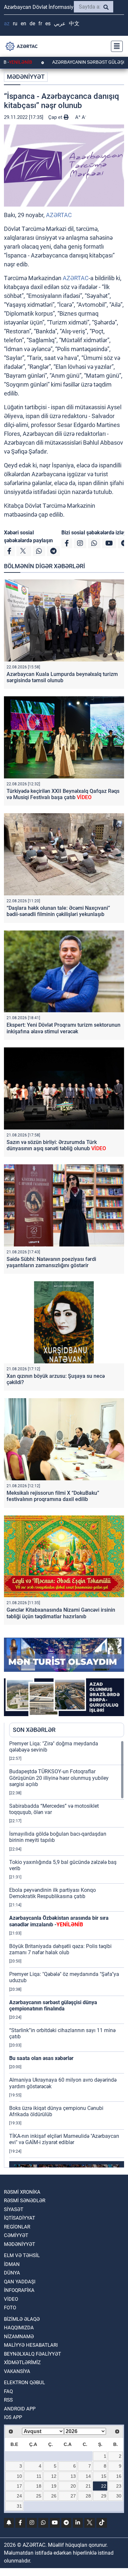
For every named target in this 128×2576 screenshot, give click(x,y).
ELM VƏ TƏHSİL (22, 2255)
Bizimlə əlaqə (22, 2319)
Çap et (56, 117)
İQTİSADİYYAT (20, 2218)
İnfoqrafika (19, 2290)
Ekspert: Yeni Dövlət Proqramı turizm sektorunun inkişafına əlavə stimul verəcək (64, 1028)
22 (104, 2486)
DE (32, 23)
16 (119, 2476)
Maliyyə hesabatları (31, 2345)
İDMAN (12, 2264)
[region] (67, 1954)
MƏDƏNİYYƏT (26, 77)
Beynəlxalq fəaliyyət (32, 2354)
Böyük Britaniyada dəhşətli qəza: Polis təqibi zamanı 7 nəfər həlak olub (60, 1949)
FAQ (8, 2391)
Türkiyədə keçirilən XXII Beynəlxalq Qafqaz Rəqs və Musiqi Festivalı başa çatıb (63, 794)
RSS (8, 2400)
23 (119, 2486)
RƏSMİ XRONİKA (22, 2192)
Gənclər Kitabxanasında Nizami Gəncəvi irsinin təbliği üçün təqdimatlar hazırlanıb (61, 1613)
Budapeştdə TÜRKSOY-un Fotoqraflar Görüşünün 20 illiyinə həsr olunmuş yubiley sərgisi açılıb (59, 1778)
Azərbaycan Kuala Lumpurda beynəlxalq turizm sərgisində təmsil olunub (62, 677)
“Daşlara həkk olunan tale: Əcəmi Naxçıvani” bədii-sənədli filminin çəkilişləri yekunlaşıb (58, 911)
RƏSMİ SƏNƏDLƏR (25, 2201)
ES (48, 23)
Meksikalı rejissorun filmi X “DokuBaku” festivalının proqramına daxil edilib (53, 1496)
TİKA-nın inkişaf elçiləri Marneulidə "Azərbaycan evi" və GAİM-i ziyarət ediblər (64, 2139)
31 (19, 2506)
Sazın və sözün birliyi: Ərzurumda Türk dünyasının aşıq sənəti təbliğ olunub (56, 1145)
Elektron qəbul (24, 2383)
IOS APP (13, 2417)
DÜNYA (12, 2273)
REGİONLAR (17, 2227)
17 (19, 2486)
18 (39, 2486)
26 (54, 2496)
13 (73, 2476)
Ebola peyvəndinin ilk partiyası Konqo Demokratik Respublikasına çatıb (53, 1893)
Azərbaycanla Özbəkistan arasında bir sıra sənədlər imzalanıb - (59, 1921)
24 (19, 2496)
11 (39, 2476)
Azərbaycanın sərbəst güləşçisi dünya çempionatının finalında (53, 2005)
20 (73, 2486)
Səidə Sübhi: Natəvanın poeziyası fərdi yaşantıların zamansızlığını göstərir (51, 1262)
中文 (74, 23)
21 (88, 2486)
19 (54, 2486)
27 (73, 2496)
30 (119, 2496)
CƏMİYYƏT (16, 2235)
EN (23, 23)
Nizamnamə (19, 2337)
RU (15, 23)
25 (39, 2496)
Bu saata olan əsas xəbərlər (41, 2058)
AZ (7, 23)
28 (88, 2496)
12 (54, 2476)
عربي (60, 23)
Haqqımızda (19, 2328)
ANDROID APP (20, 2409)
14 (88, 2476)
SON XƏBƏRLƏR (34, 1730)
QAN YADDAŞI (20, 2282)
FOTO (10, 2308)
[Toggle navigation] (115, 46)
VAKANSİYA (17, 2371)
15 (104, 2476)
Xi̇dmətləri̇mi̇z (22, 2363)
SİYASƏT (14, 2209)
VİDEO (11, 2299)
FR (40, 23)
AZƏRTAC (59, 215)
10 (19, 2476)
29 (104, 2496)
